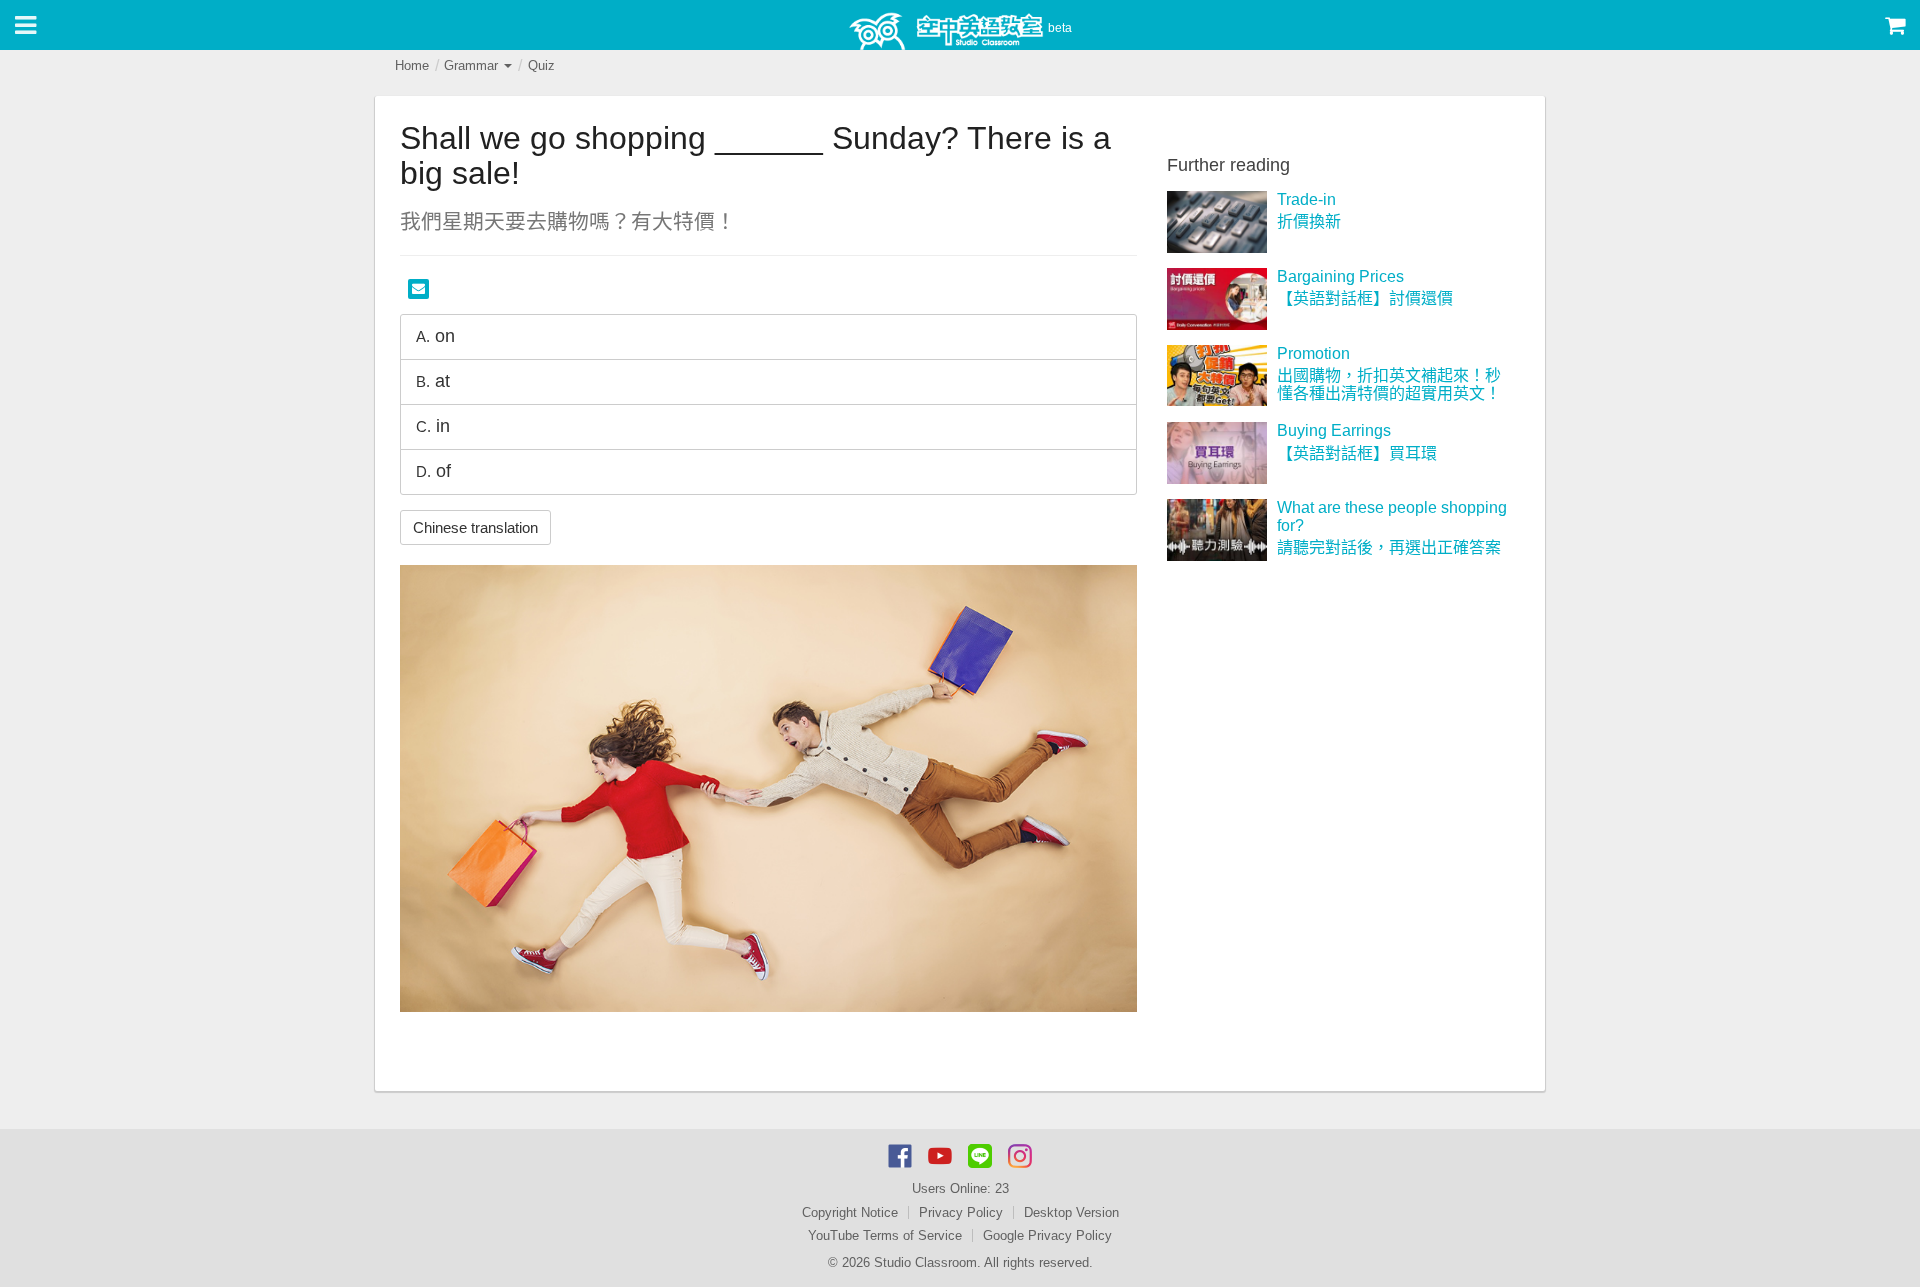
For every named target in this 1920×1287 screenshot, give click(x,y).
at (433, 381)
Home (412, 65)
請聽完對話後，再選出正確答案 (1389, 547)
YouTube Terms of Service (885, 1235)
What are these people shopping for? (1392, 516)
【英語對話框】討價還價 (1365, 298)
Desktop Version (1071, 1212)
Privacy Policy (961, 1212)
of (433, 471)
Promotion (1313, 353)
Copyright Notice (850, 1212)
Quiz (541, 65)
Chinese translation (475, 527)
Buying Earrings (1334, 430)
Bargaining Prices (1340, 276)
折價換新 (1309, 221)
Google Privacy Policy (1047, 1235)
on (435, 336)
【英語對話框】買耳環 (1357, 453)
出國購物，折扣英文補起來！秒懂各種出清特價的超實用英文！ (1389, 384)
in (433, 426)
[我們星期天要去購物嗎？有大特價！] (768, 788)
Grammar (473, 65)
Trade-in (1306, 199)
